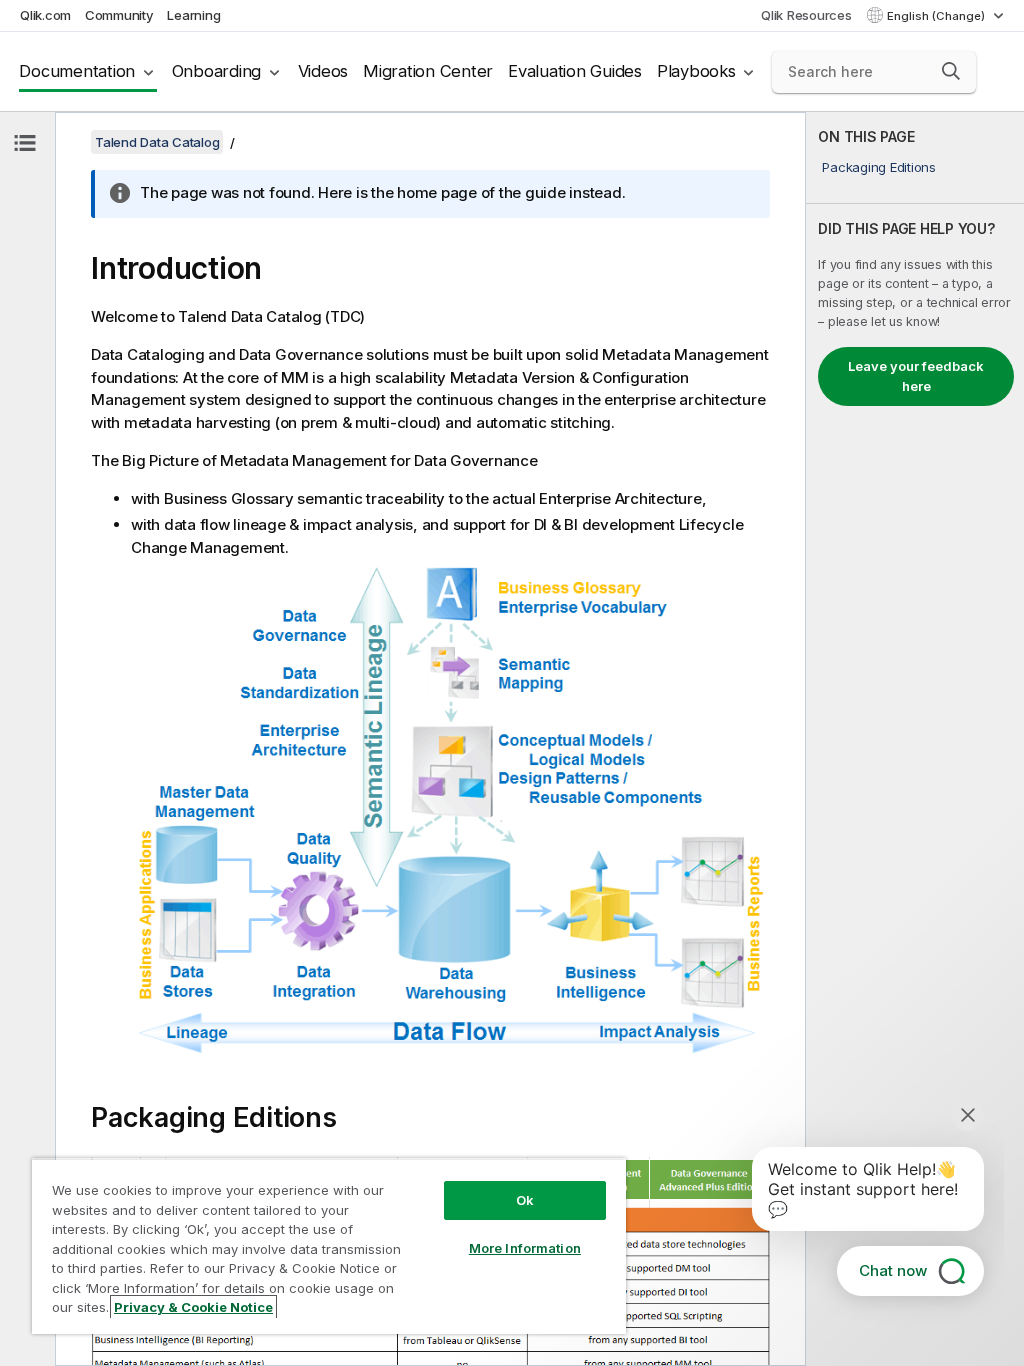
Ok (525, 1200)
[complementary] (915, 739)
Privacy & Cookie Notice (193, 1307)
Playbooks (696, 71)
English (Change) (937, 16)
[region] (329, 1246)
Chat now (893, 1270)
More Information (525, 1248)
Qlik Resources (806, 15)
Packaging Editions (879, 167)
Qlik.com (45, 15)
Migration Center (428, 71)
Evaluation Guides (575, 71)
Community (119, 15)
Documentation (77, 71)
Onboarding (217, 71)
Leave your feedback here (916, 376)
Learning (193, 15)
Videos (323, 71)
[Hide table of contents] (25, 143)
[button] (951, 71)
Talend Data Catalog (157, 142)
